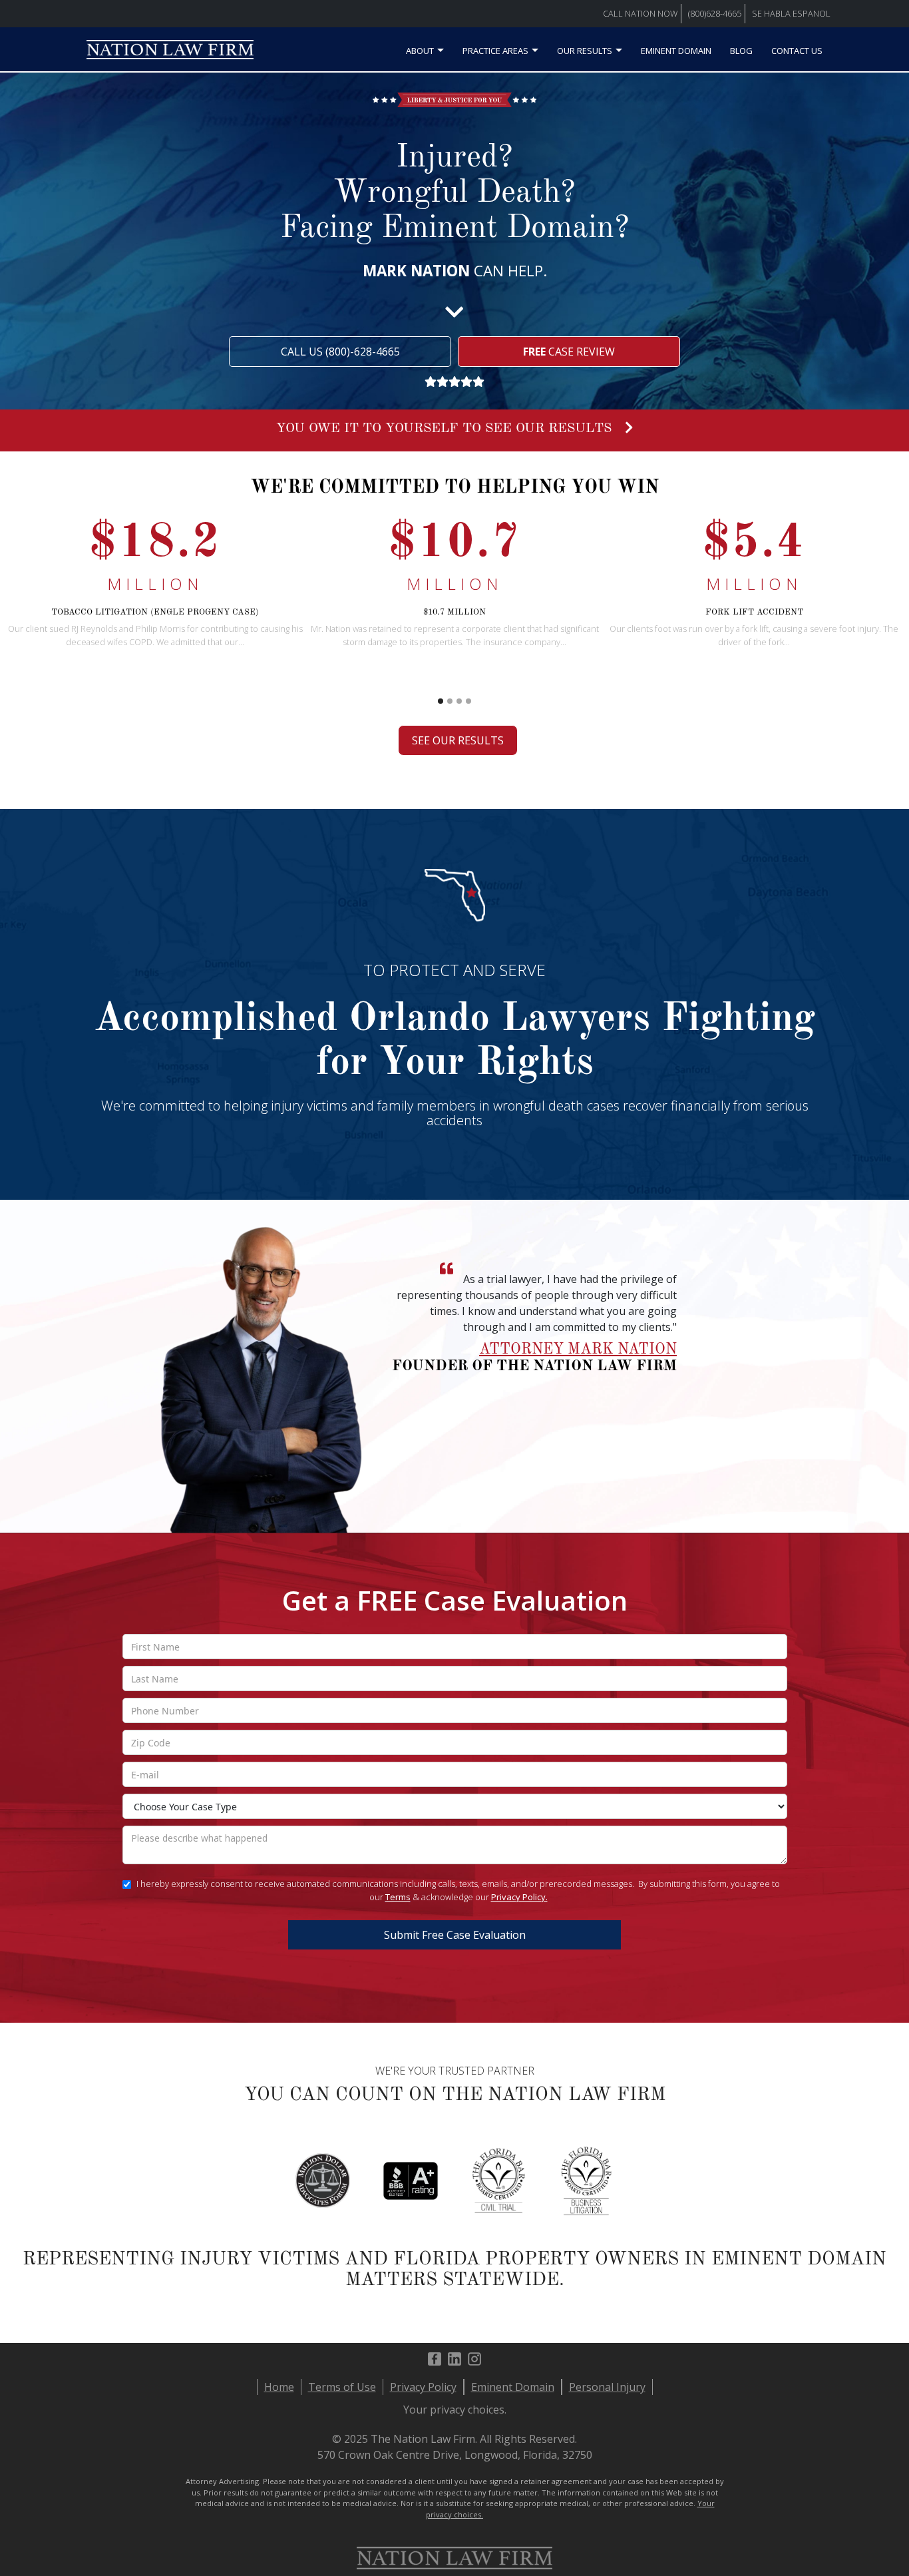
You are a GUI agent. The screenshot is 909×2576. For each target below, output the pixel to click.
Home (279, 2387)
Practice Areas (495, 51)
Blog (741, 51)
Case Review (569, 352)
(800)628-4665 (715, 13)
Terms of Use (342, 2387)
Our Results (585, 51)
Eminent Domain (676, 51)
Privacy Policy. (519, 1897)
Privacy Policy (423, 2387)
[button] (877, 619)
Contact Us (797, 51)
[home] (170, 54)
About (420, 51)
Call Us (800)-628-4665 (340, 352)
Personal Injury (607, 2387)
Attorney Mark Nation (578, 1350)
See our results (458, 740)
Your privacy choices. (455, 2410)
